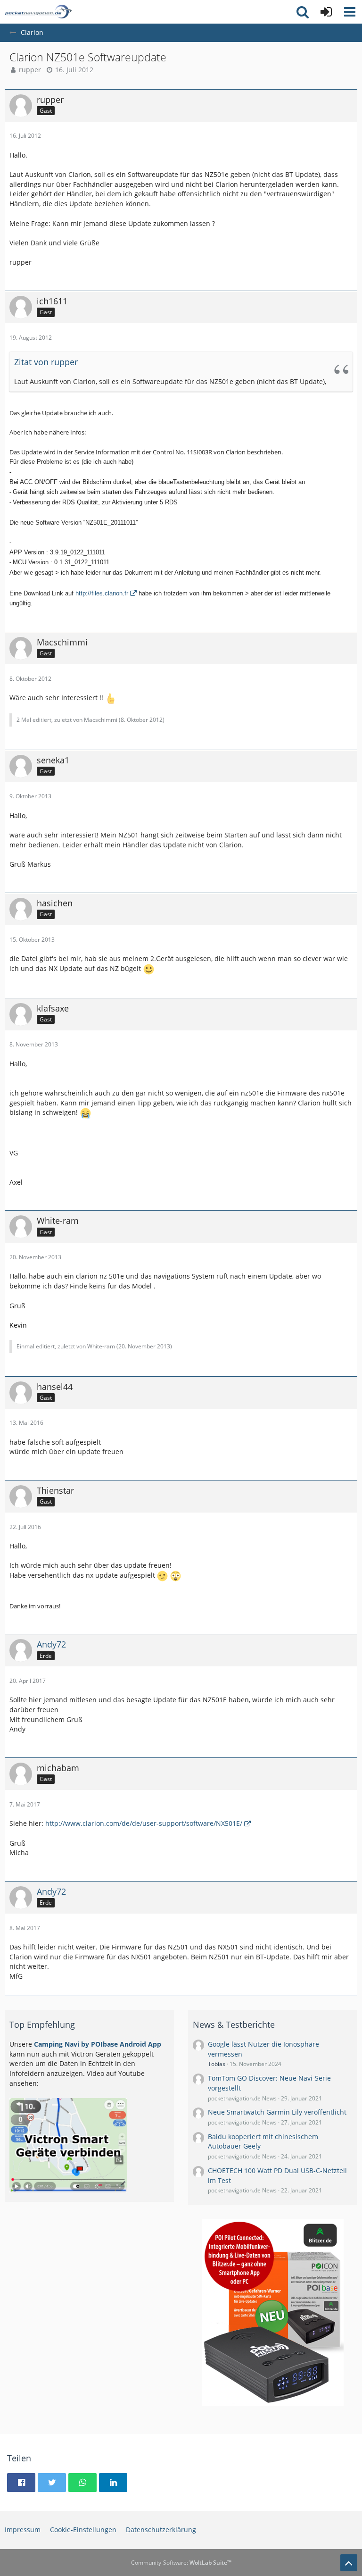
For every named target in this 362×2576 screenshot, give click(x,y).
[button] (350, 12)
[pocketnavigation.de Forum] (38, 12)
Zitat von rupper (46, 362)
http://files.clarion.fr (102, 593)
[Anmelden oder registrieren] (326, 12)
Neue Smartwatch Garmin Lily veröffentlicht (277, 2112)
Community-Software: (181, 2563)
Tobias (217, 2064)
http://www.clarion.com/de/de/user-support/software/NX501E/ (144, 1823)
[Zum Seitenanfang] (349, 2563)
